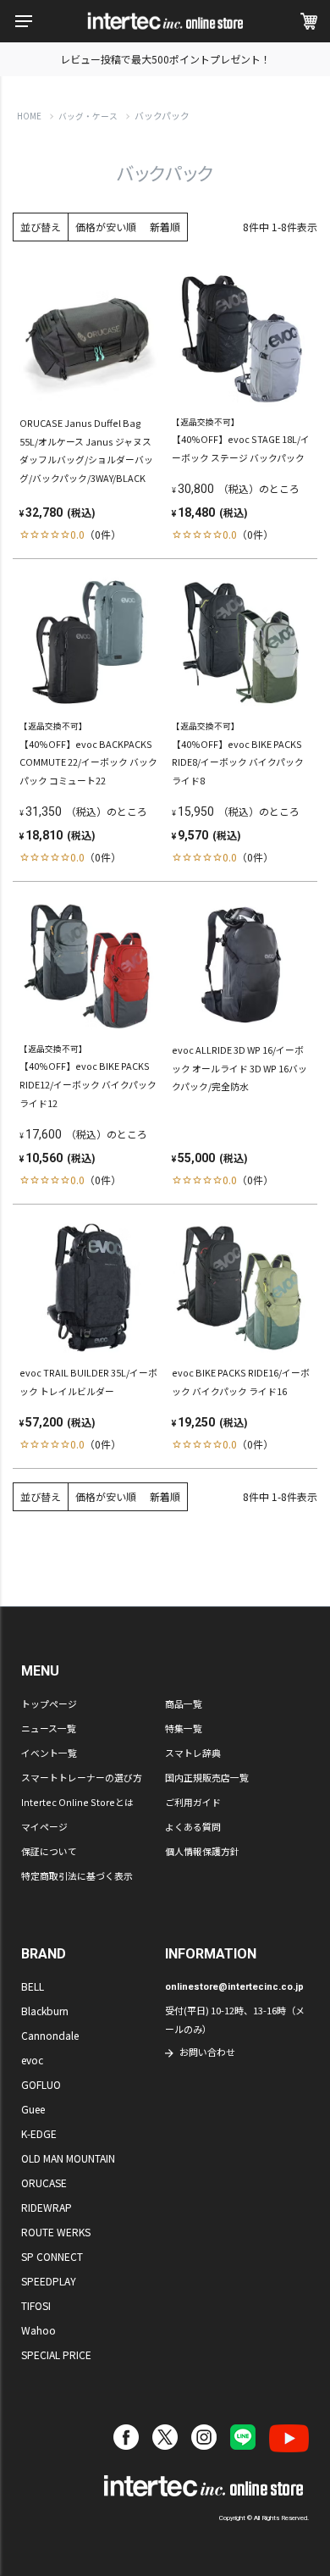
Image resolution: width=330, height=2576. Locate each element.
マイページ (44, 1826)
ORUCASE (44, 2183)
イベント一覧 (49, 1753)
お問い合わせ (207, 2052)
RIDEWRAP (47, 2207)
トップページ (49, 1703)
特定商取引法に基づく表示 (77, 1875)
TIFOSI (36, 2305)
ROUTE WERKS (56, 2232)
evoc (32, 2060)
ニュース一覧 (49, 1728)
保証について (49, 1851)
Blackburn (45, 2011)
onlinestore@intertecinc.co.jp (234, 1987)
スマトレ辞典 (193, 1753)
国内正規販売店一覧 (207, 1777)
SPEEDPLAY (49, 2281)
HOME (29, 116)
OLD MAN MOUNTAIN (68, 2158)
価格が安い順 (106, 227)
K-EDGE (39, 2133)
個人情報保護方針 (202, 1851)
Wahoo (38, 2330)
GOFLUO (41, 2084)
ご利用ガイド (193, 1802)
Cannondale (50, 2035)
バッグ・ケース (88, 116)
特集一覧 (184, 1728)
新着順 (165, 227)
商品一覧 (184, 1703)
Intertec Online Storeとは (77, 1802)
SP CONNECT (52, 2256)
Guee (33, 2109)
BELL (33, 1986)
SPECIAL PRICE (56, 2354)
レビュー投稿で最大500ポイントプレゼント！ (165, 59)
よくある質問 (193, 1826)
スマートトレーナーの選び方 (82, 1777)
